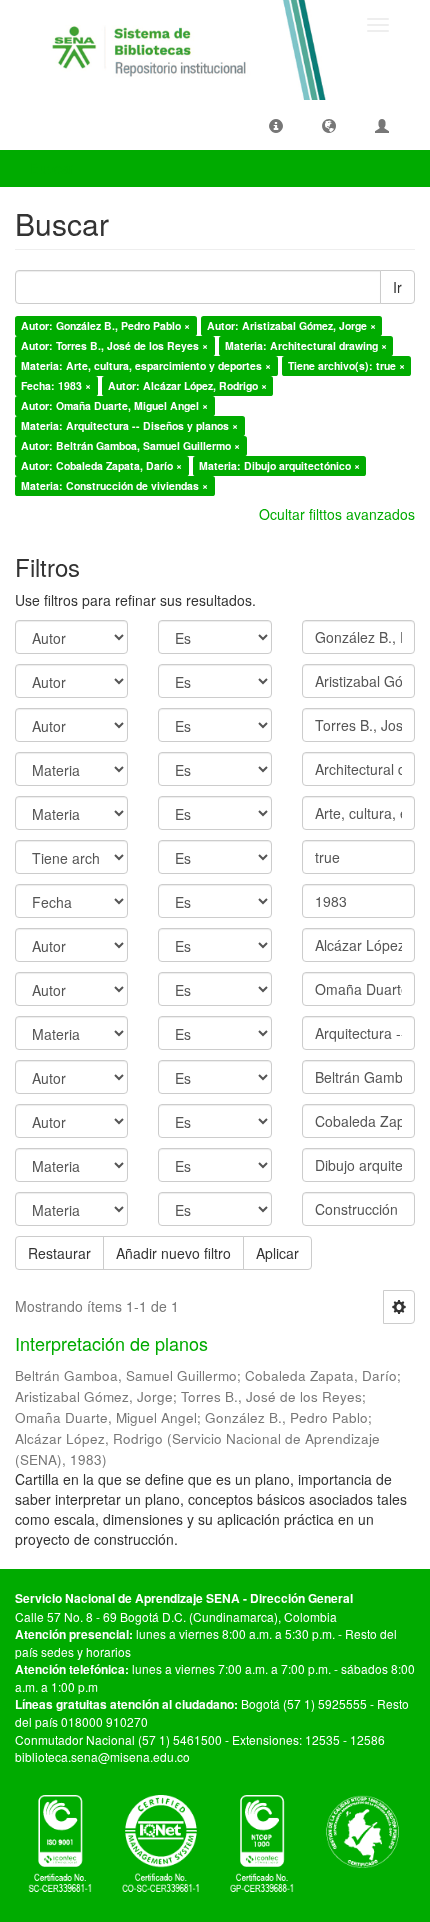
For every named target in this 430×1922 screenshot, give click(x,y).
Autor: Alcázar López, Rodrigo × (187, 385)
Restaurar (59, 1253)
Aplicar (277, 1253)
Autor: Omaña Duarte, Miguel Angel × (114, 405)
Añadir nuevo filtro (173, 1253)
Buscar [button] (54, 168)
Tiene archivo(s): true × (346, 365)
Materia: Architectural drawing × (306, 345)
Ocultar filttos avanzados (337, 514)
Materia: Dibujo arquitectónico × (279, 465)
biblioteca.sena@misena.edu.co (102, 1756)
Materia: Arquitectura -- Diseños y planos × (129, 425)
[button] (276, 125)
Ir (397, 287)
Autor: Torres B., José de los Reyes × (114, 345)
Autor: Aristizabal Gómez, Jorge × (291, 325)
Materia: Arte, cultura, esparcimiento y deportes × (146, 365)
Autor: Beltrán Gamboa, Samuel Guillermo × (130, 445)
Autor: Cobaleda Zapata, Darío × (101, 465)
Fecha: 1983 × (56, 385)
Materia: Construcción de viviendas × (114, 485)
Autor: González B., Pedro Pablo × (105, 325)
